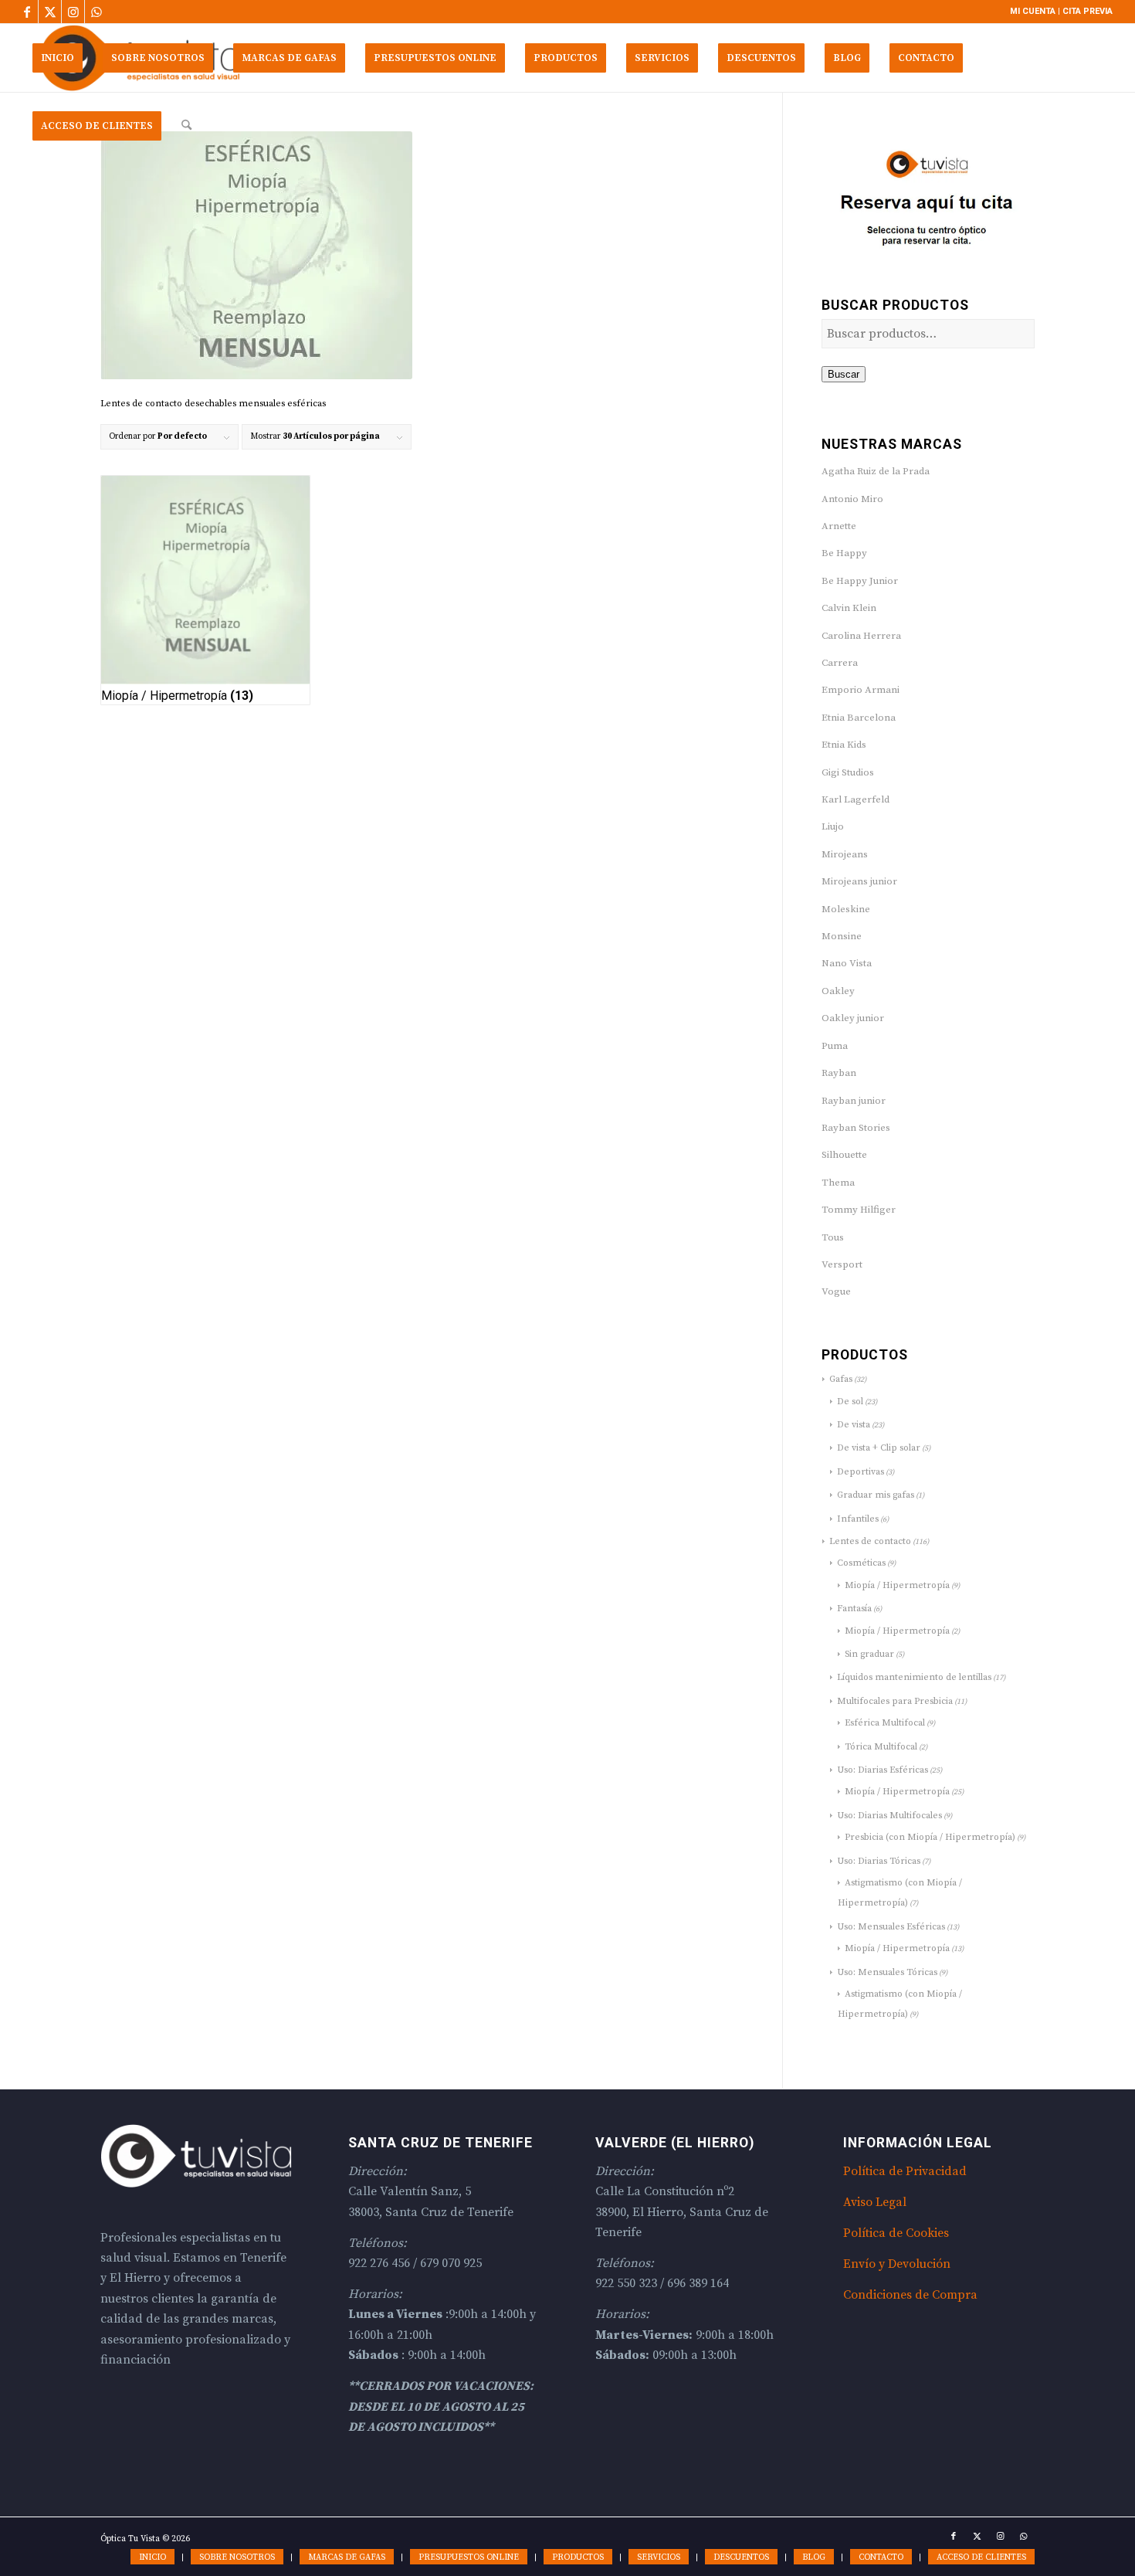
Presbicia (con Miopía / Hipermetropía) (930, 1837)
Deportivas (861, 1472)
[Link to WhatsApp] (97, 12)
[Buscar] (186, 126)
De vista (854, 1425)
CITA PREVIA (1088, 11)
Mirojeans (845, 854)
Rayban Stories (856, 1128)
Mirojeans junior (859, 881)
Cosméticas (861, 1563)
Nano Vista (847, 963)
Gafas (841, 1379)
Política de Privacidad (905, 2171)
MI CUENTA (1033, 11)
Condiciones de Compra (910, 2295)
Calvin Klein (849, 608)
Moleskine (846, 909)
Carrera (840, 663)
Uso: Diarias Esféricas (883, 1770)
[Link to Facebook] (27, 12)
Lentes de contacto (870, 1541)
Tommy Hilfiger (859, 1210)
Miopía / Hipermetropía (897, 1585)
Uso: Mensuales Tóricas (887, 1972)
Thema (838, 1183)
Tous (833, 1237)
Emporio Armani (861, 690)
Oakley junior (853, 1018)
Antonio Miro (852, 499)
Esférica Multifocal (885, 1723)
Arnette (839, 526)
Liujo (833, 826)
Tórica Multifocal (881, 1747)
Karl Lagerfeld (855, 799)
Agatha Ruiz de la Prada (876, 471)
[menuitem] (58, 58)
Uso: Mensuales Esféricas (891, 1927)
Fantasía (854, 1609)
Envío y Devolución (897, 2264)
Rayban (839, 1073)
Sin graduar (869, 1654)
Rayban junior (854, 1101)
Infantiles (858, 1519)
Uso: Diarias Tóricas (879, 1861)
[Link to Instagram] (73, 12)
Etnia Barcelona (859, 718)
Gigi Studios (848, 772)
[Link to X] (50, 12)
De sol (850, 1402)
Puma (835, 1046)
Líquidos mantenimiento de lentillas (914, 1677)
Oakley (838, 991)
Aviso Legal (875, 2202)
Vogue (836, 1291)
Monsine (842, 936)
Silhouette (844, 1155)
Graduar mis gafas (876, 1495)
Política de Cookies (896, 2233)
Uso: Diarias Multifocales (889, 1816)
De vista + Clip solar (879, 1448)
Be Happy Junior (860, 581)
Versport (842, 1264)
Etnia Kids (844, 745)
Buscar (844, 374)
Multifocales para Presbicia (895, 1701)
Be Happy (844, 553)
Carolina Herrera (861, 636)
